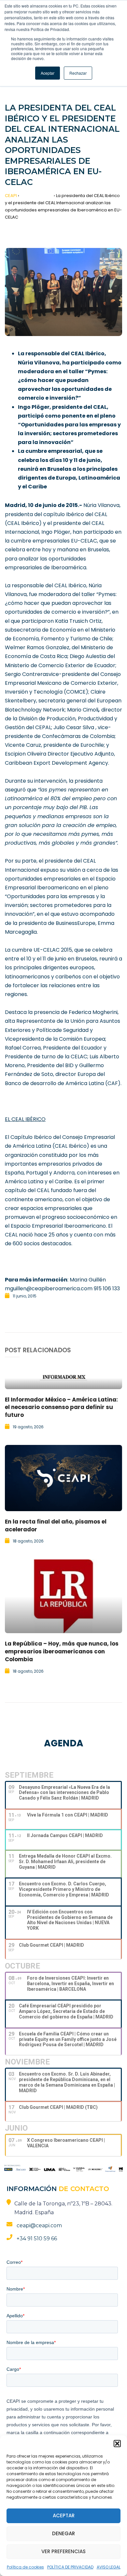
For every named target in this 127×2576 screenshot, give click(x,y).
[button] (117, 2444)
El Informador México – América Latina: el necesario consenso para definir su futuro (61, 1407)
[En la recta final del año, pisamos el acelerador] (63, 1478)
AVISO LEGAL (109, 2567)
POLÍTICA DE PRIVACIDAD (70, 2567)
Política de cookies (25, 2567)
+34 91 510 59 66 (37, 2239)
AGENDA (64, 1743)
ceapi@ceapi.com (39, 2225)
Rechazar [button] (78, 73)
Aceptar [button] (48, 73)
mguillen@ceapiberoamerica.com (49, 1288)
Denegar (63, 2533)
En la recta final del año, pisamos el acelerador (56, 1526)
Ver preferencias (63, 2551)
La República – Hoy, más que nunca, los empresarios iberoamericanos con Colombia (62, 1651)
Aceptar (64, 2515)
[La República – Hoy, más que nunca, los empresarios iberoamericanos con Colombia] (63, 1596)
